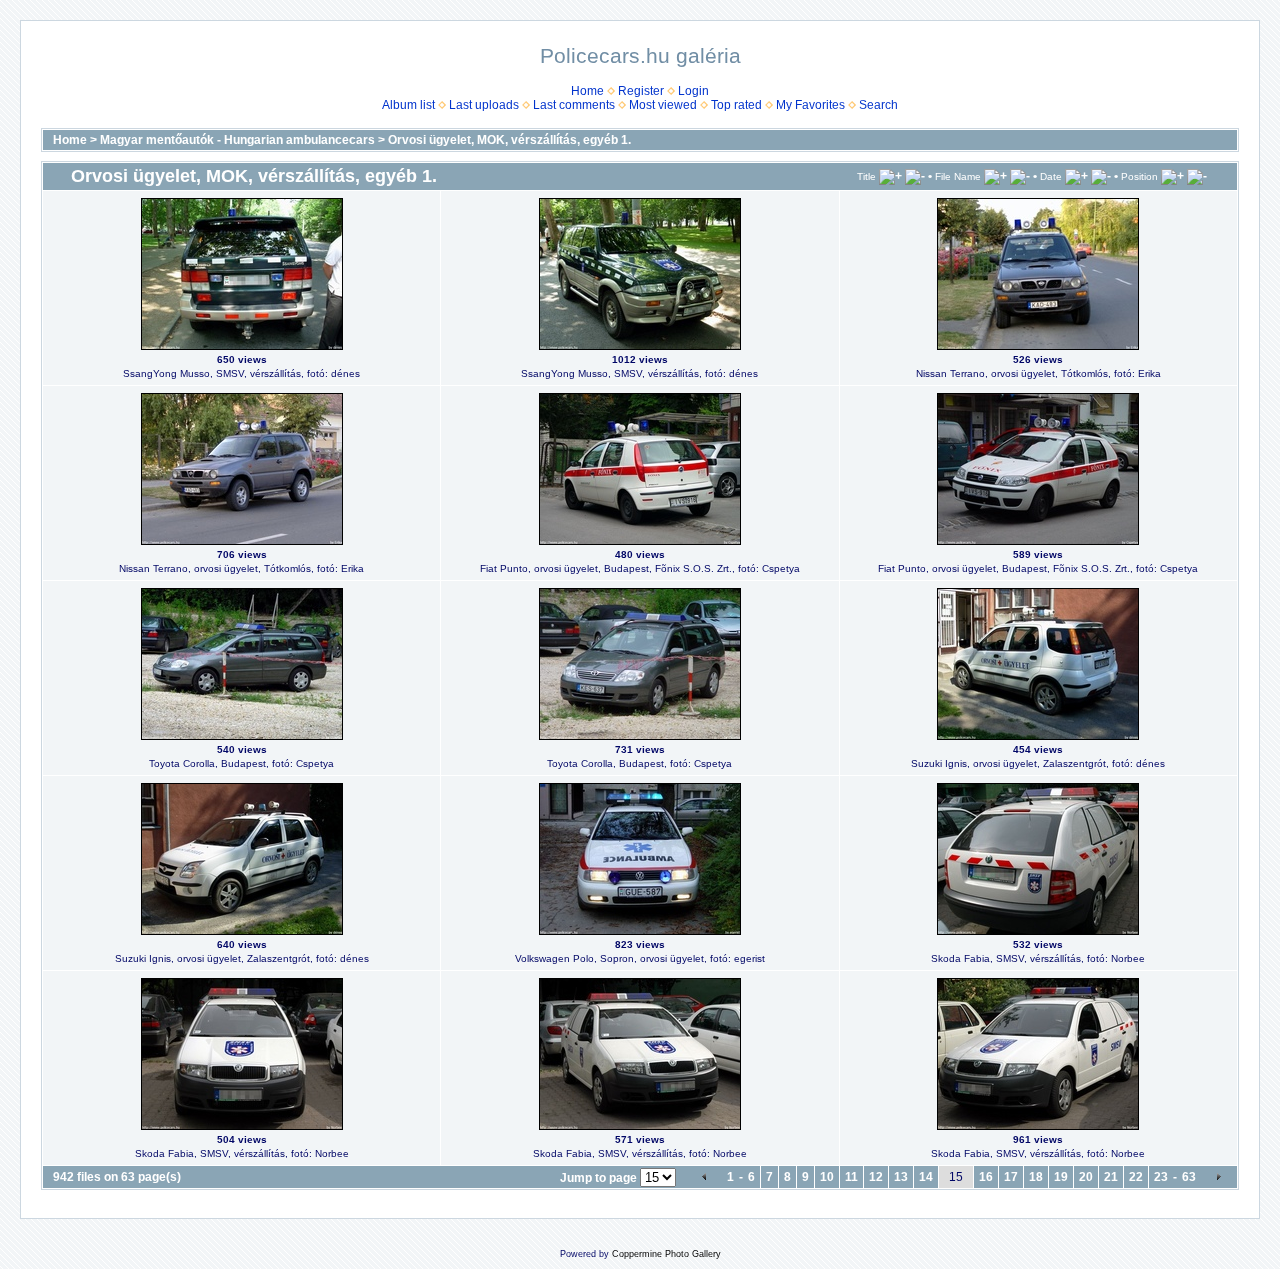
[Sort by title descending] (915, 176)
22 (1136, 1177)
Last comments (574, 105)
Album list (408, 105)
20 (1086, 1177)
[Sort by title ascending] (890, 176)
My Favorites (810, 105)
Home (587, 91)
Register (641, 91)
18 (1036, 1177)
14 (926, 1177)
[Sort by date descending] (1101, 176)
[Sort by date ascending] (1076, 176)
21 (1111, 1177)
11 (851, 1177)
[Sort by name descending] (1020, 176)
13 (901, 1177)
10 (827, 1177)
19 (1061, 1177)
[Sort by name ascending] (995, 176)
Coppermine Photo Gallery (666, 1254)
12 (876, 1177)
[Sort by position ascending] (1172, 176)
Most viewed (663, 105)
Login (693, 91)
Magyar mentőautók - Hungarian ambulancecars (237, 140)
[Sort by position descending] (1197, 176)
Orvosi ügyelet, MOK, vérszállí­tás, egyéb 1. (509, 140)
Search (878, 105)
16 (986, 1177)
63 (1189, 1177)
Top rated (736, 105)
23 (1161, 1177)
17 (1011, 1177)
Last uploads (484, 105)
